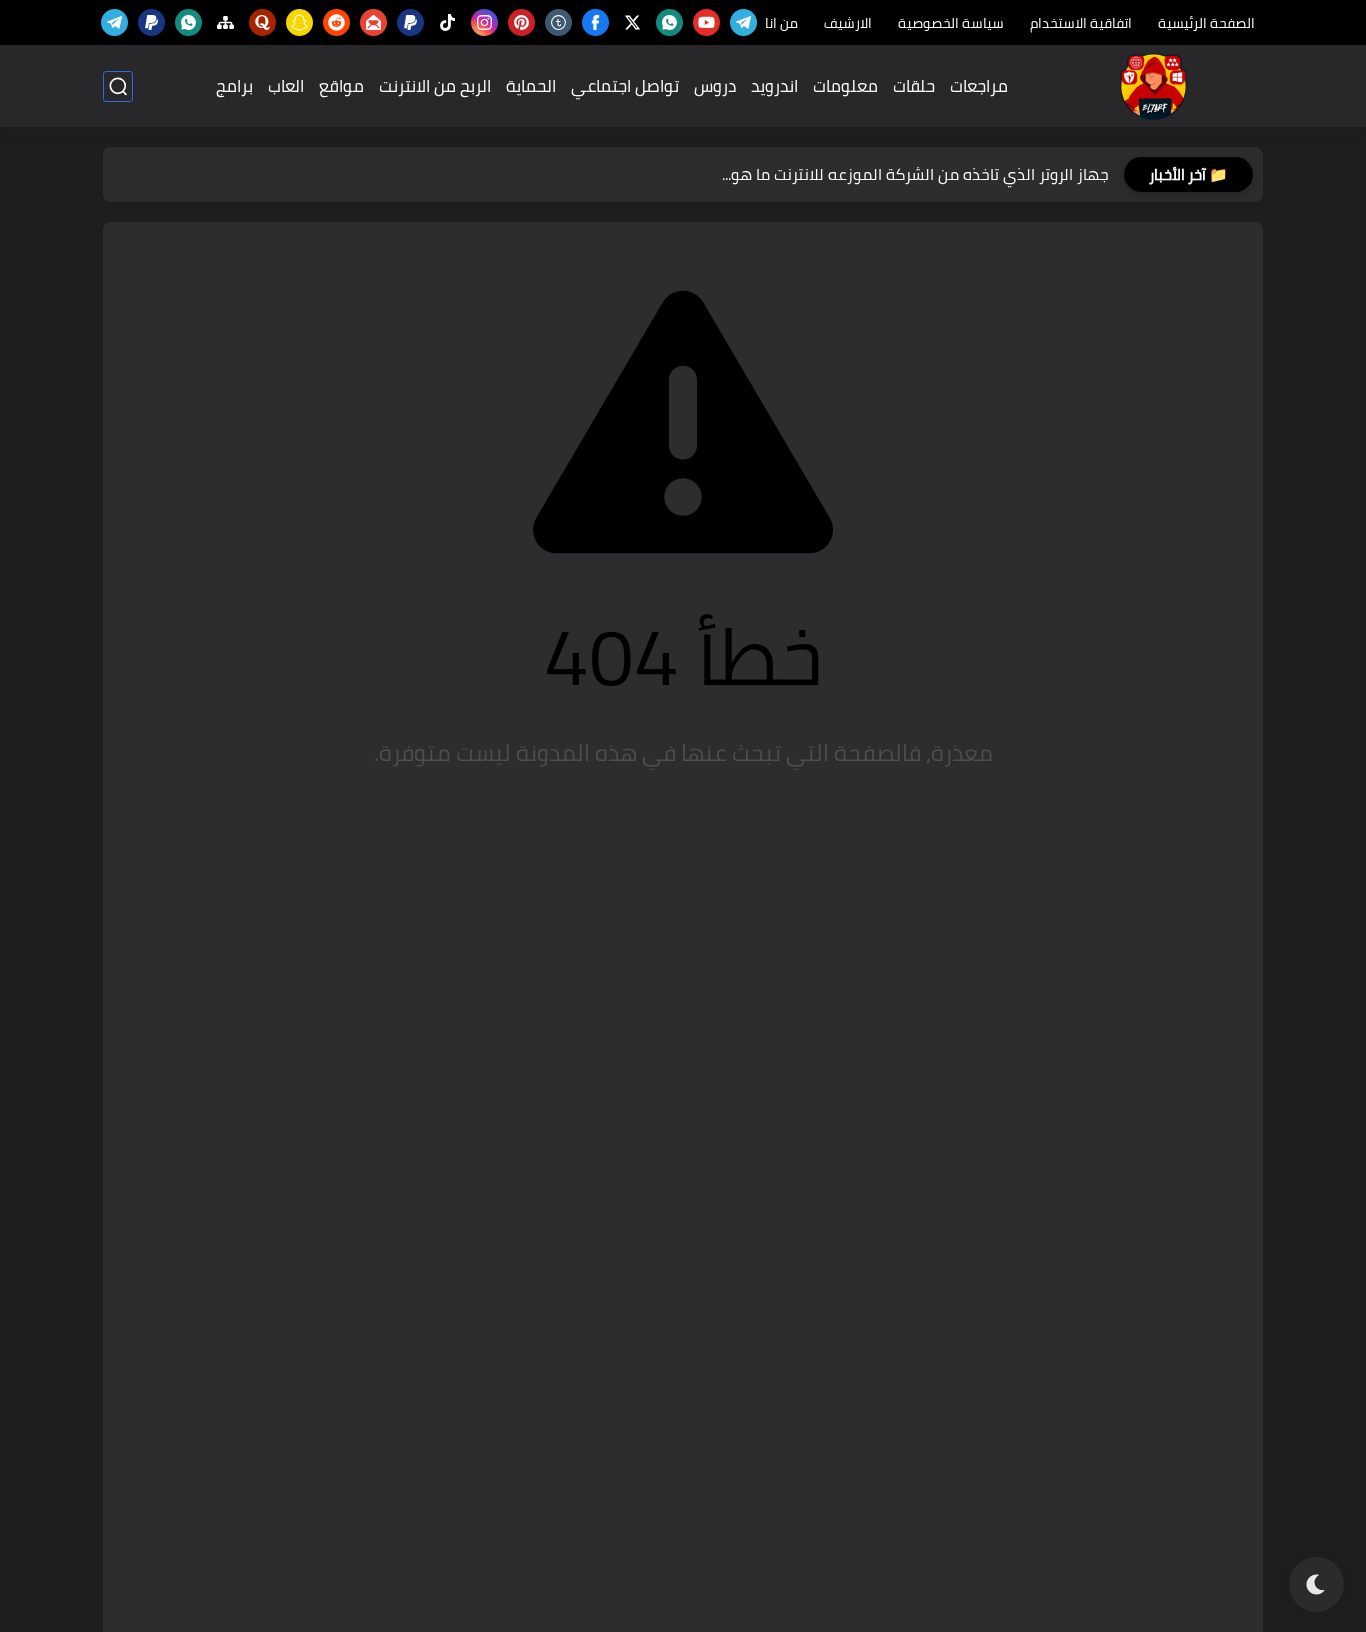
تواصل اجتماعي (625, 86)
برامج (234, 86)
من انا (781, 23)
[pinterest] (521, 22)
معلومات (845, 86)
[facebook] (595, 22)
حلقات (914, 86)
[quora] (262, 22)
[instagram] (484, 22)
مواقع (341, 86)
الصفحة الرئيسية (1206, 23)
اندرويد (774, 86)
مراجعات (979, 86)
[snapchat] (299, 22)
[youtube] (706, 22)
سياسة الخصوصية (951, 23)
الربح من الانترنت (435, 86)
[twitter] (632, 22)
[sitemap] (225, 22)
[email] (373, 22)
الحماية (531, 86)
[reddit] (336, 22)
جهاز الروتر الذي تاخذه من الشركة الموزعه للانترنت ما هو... (915, 174)
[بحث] (118, 86)
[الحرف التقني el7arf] (1153, 86)
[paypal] (410, 22)
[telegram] (743, 22)
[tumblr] (558, 22)
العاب (286, 86)
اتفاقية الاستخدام (1081, 23)
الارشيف (848, 23)
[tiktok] (447, 22)
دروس (715, 86)
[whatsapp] (669, 22)
